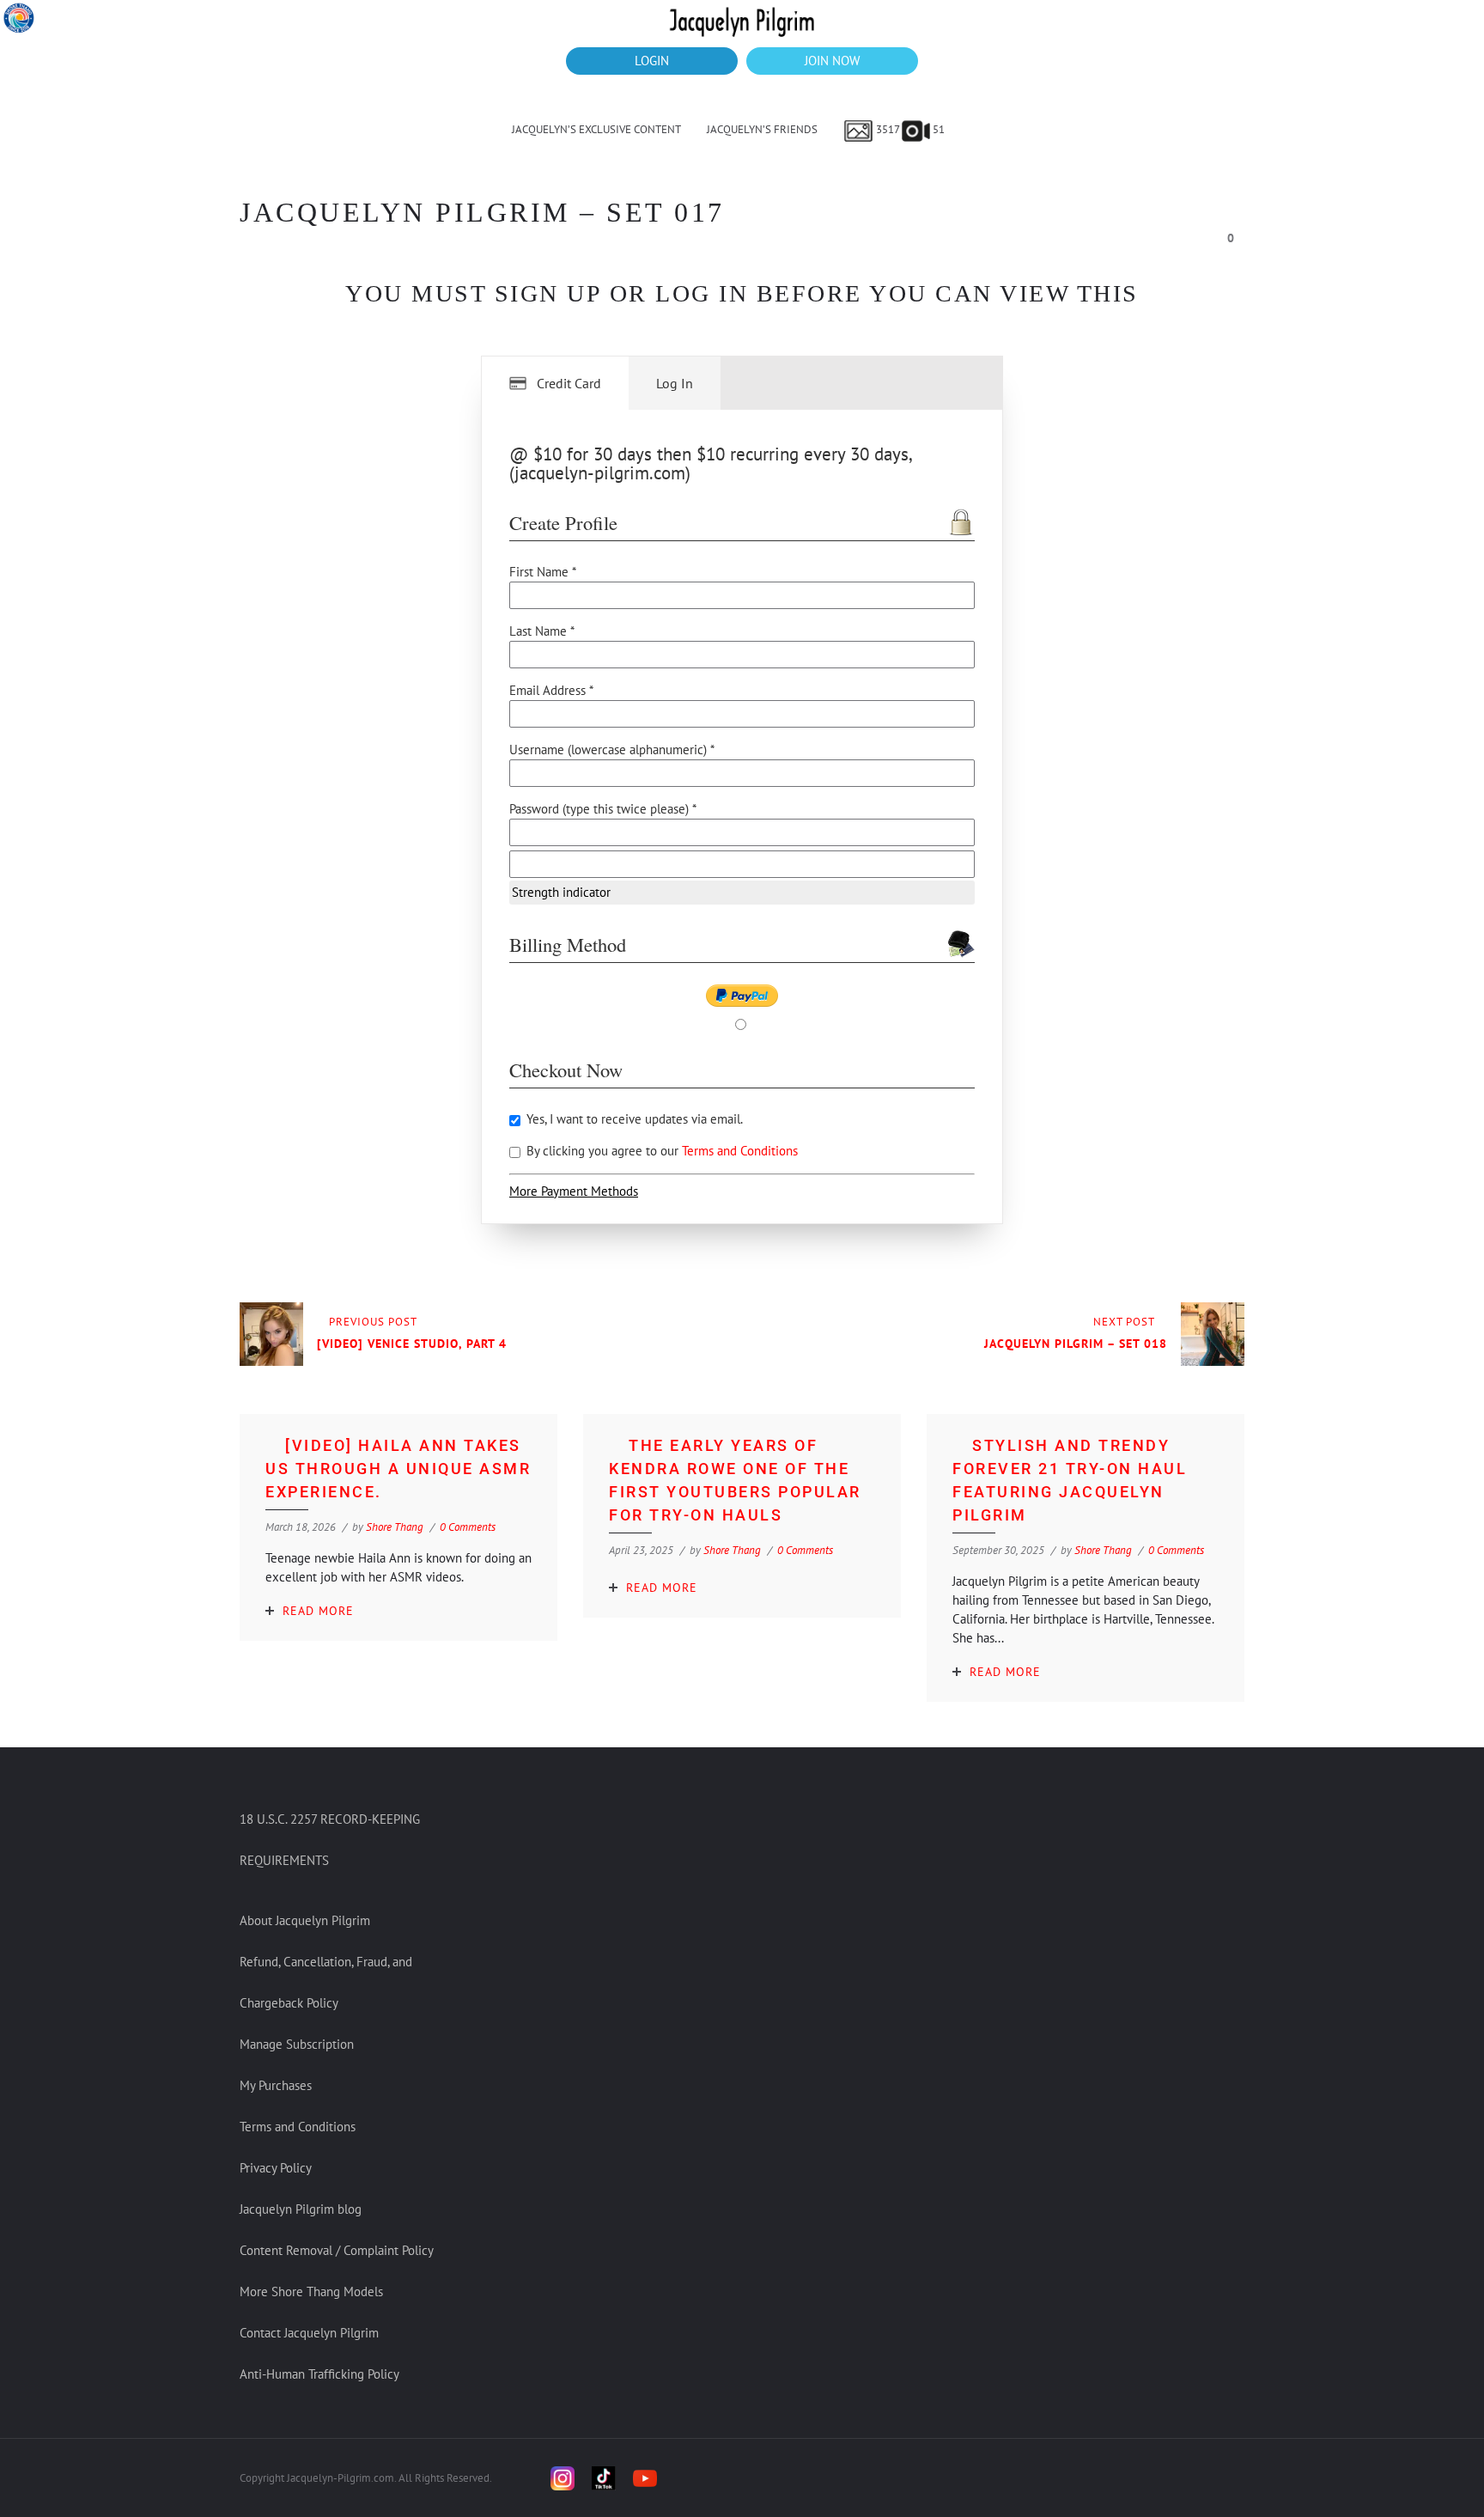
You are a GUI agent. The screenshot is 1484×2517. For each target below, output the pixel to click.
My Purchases (276, 2085)
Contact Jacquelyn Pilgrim (309, 2333)
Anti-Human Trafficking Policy (319, 2374)
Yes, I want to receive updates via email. (633, 1119)
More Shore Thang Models (311, 2292)
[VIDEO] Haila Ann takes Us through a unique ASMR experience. (398, 1469)
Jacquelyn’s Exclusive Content (596, 129)
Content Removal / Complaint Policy (337, 2250)
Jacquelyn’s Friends (762, 129)
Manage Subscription (297, 2044)
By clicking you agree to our (660, 1151)
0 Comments (468, 1527)
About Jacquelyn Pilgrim (305, 1920)
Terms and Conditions (740, 1151)
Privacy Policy (276, 2168)
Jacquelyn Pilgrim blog (301, 2209)
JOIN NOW (832, 61)
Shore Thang (395, 1527)
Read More (318, 1611)
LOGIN (652, 61)
